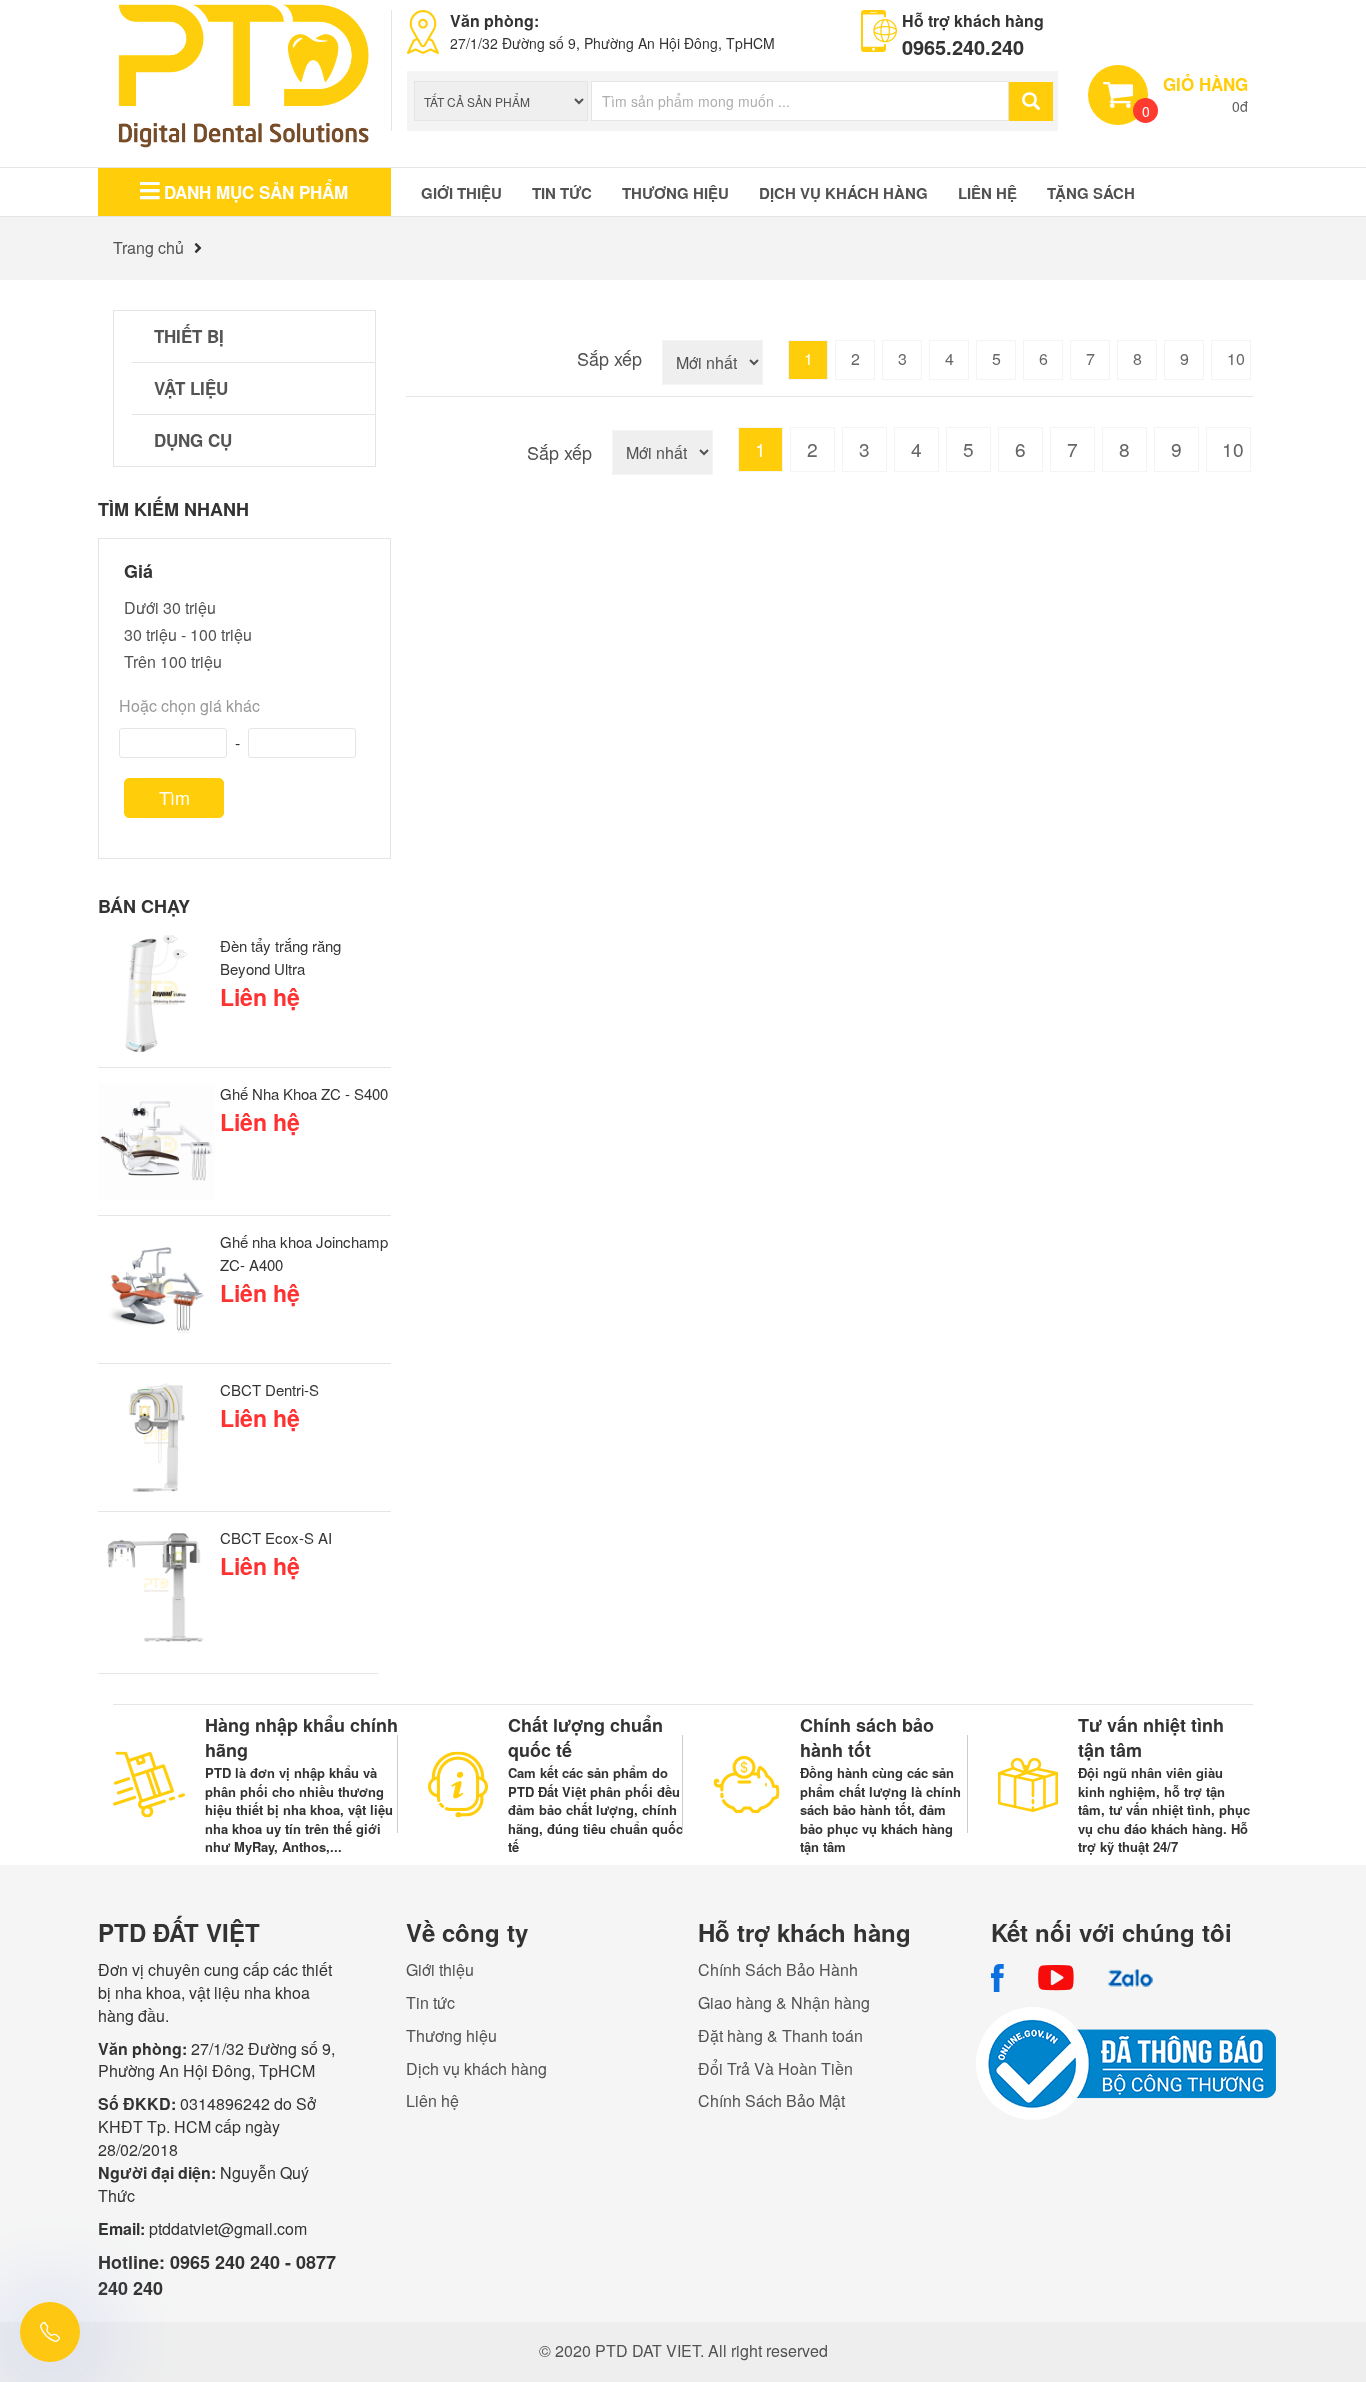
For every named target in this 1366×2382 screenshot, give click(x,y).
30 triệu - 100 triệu (188, 634)
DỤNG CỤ (193, 440)
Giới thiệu (461, 193)
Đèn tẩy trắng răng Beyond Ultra (280, 957)
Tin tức (562, 193)
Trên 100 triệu (173, 661)
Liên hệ (987, 193)
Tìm (174, 797)
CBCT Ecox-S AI (276, 1537)
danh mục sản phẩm (256, 192)
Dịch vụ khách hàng (843, 193)
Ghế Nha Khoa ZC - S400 (304, 1093)
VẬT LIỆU (191, 388)
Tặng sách (1091, 193)
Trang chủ (148, 247)
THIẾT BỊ (189, 336)
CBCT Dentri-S (269, 1389)
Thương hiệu (675, 193)
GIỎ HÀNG (1205, 84)
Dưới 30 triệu (170, 607)
